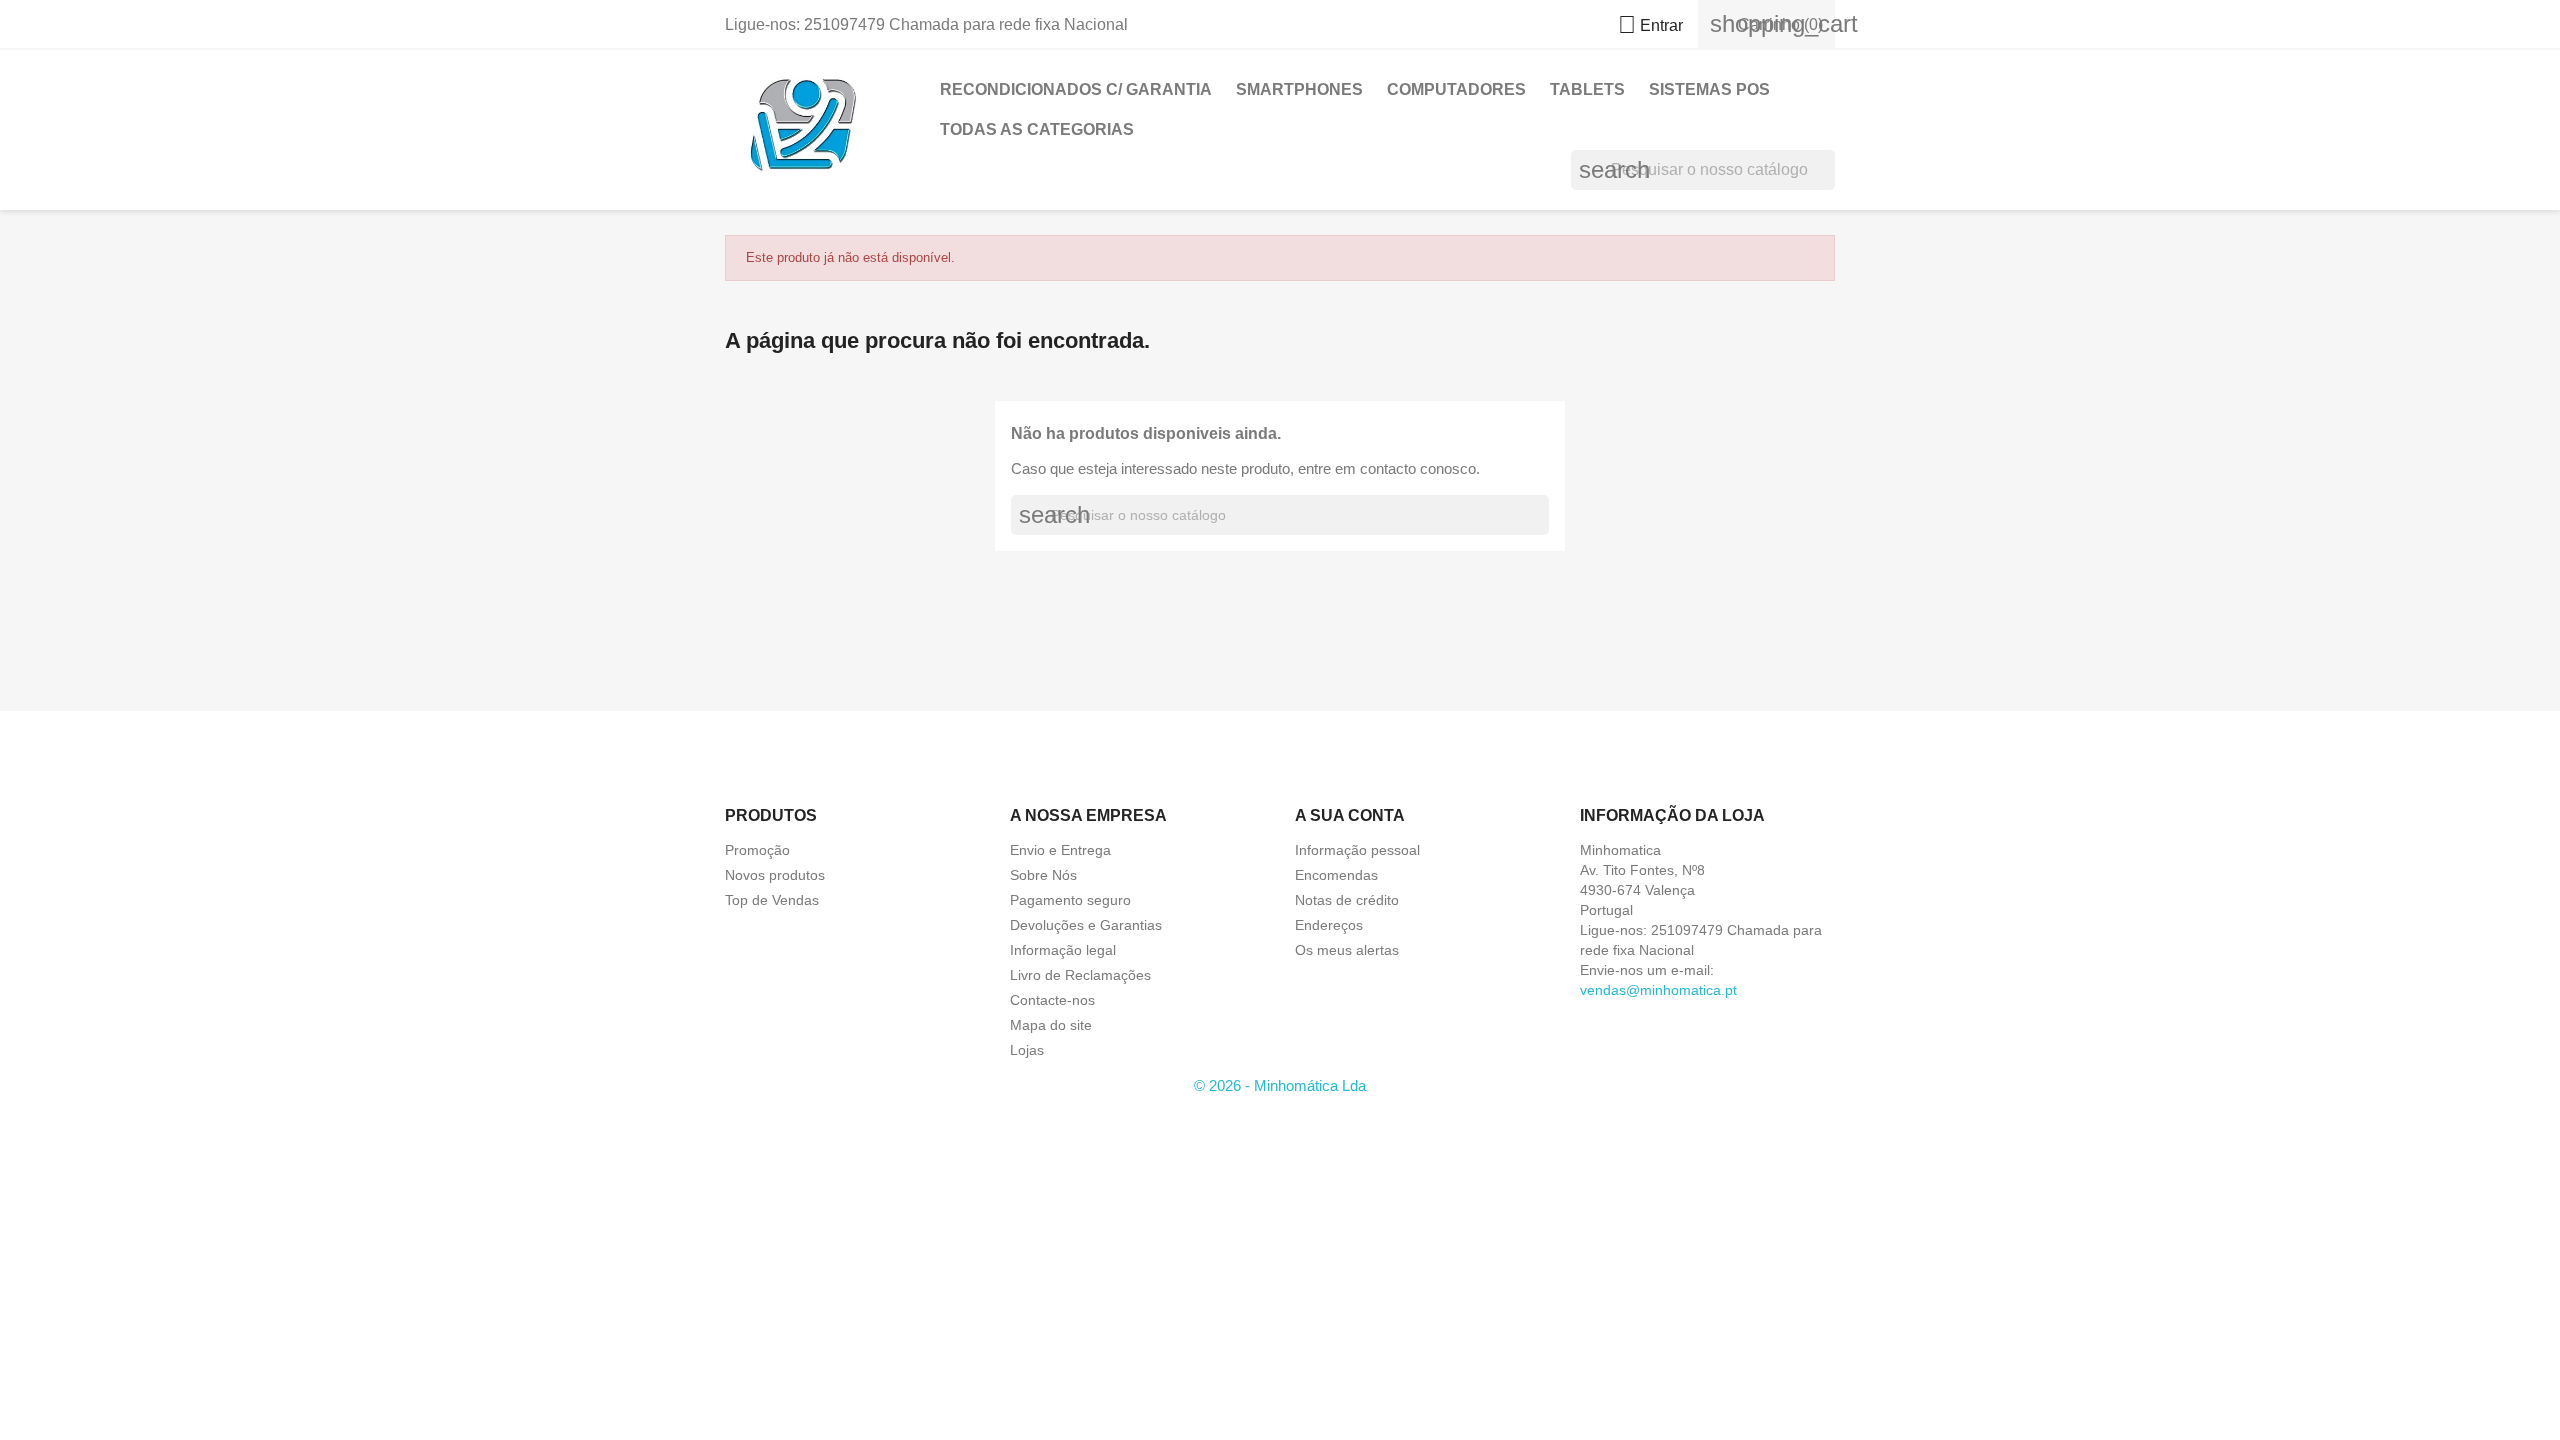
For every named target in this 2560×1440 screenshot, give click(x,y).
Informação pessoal (1357, 850)
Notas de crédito (1347, 900)
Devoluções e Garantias (1086, 925)
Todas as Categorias (1037, 129)
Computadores (1456, 89)
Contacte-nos (1052, 1000)
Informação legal (1063, 950)
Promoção (757, 850)
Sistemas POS (1709, 89)
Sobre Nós (1043, 875)
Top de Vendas (772, 900)
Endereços (1329, 925)
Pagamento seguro (1070, 900)
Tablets (1587, 89)
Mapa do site (1051, 1025)
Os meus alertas (1347, 950)
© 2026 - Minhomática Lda (1280, 1085)
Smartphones (1299, 89)
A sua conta (1350, 815)
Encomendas (1336, 875)
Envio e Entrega (1060, 850)
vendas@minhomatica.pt (1658, 990)
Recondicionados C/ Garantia (1076, 89)
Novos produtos (775, 875)
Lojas (1027, 1050)
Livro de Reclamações (1080, 975)
